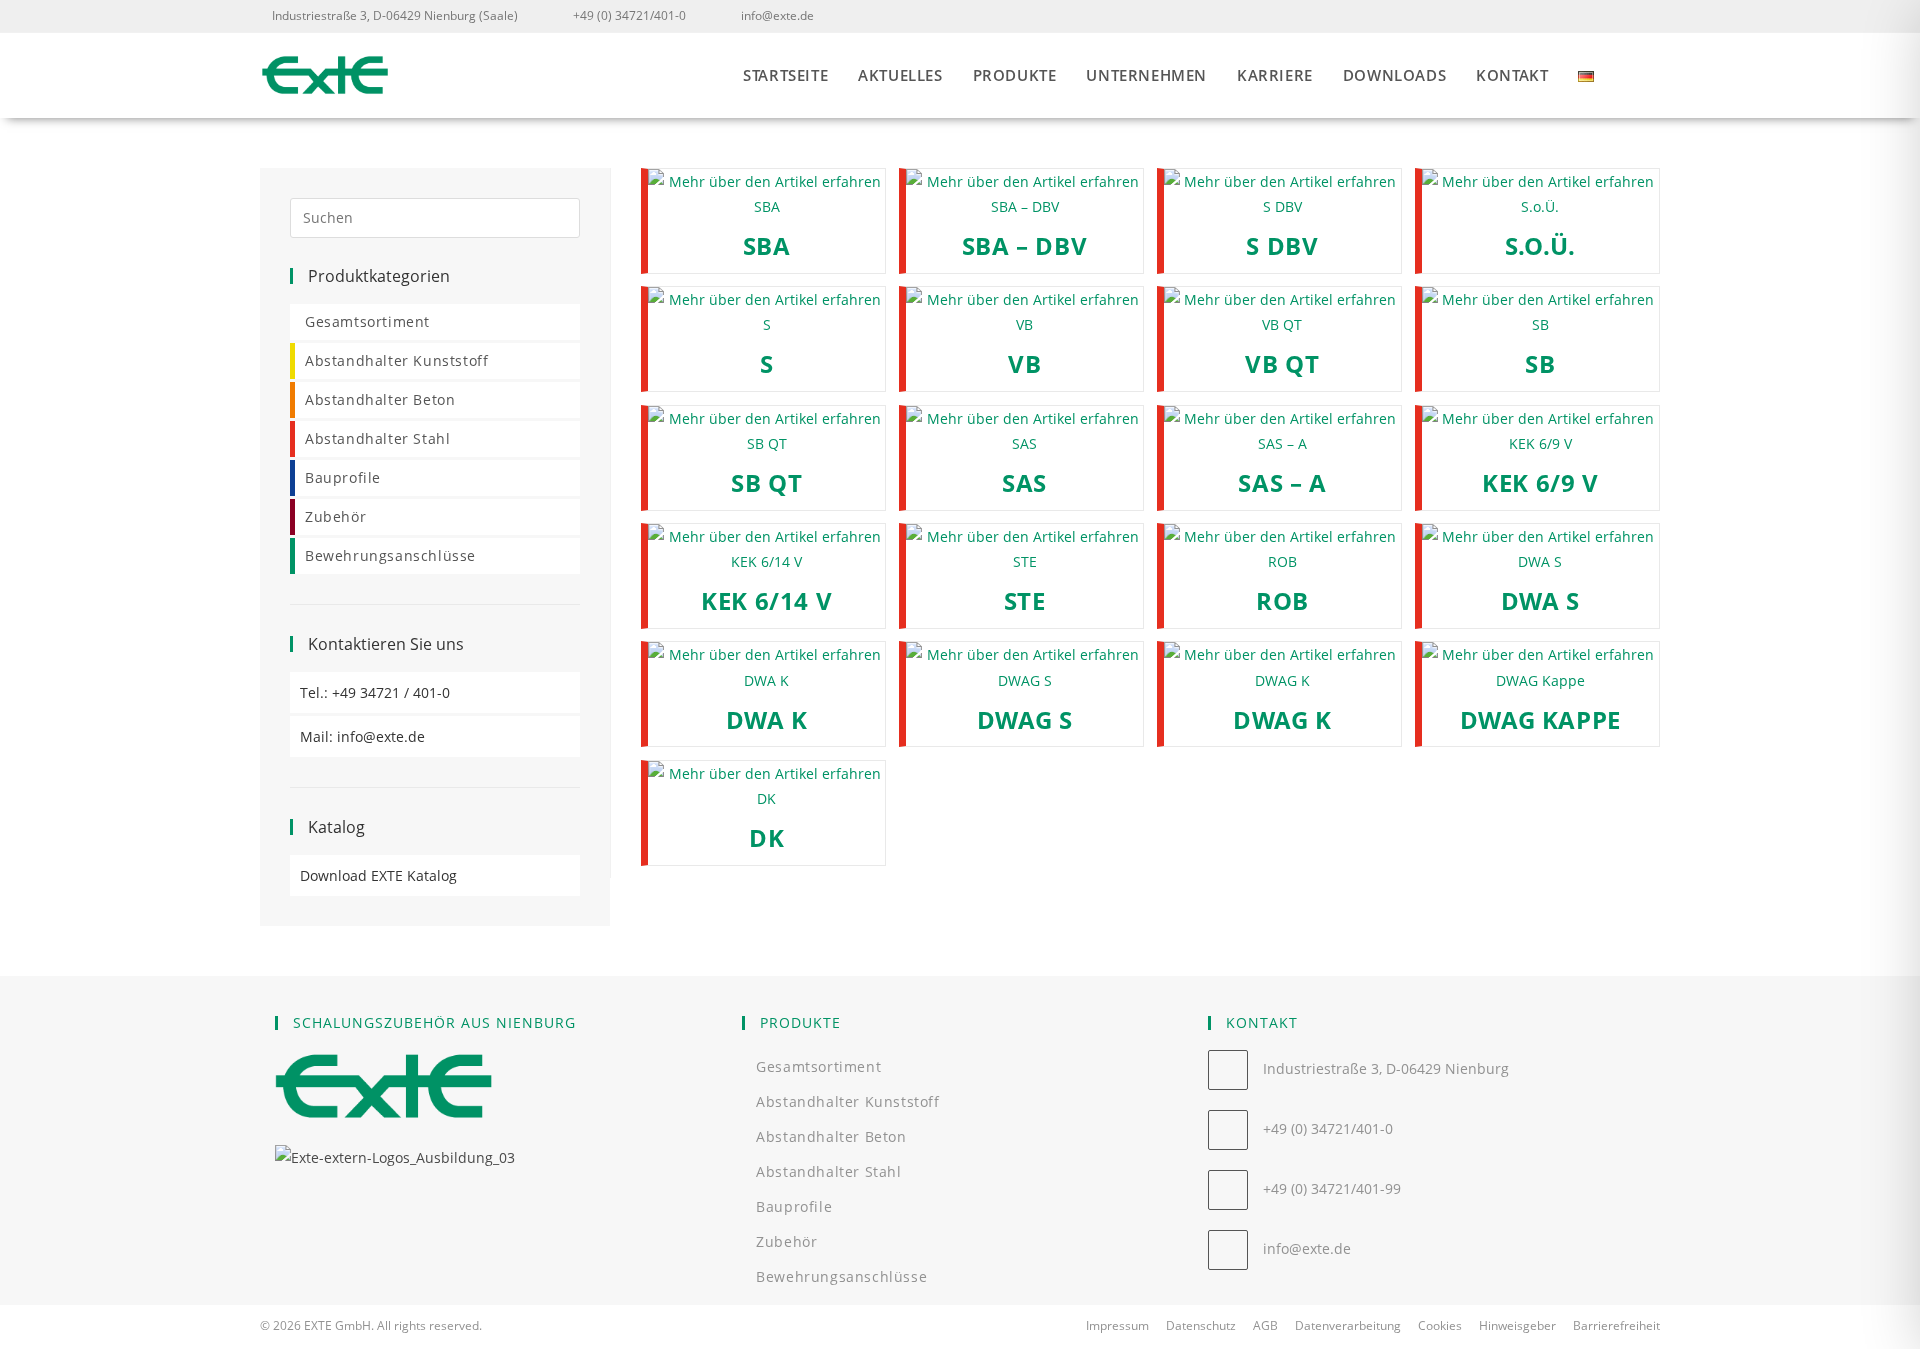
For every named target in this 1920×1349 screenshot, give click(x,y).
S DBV (1282, 245)
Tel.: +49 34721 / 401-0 (375, 692)
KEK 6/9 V (1540, 482)
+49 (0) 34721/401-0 (629, 15)
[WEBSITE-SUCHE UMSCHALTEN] (1654, 75)
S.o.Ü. (1541, 245)
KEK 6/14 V (766, 600)
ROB (1282, 600)
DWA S (1540, 600)
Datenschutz (1201, 1325)
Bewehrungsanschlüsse (390, 555)
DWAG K (1282, 719)
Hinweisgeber (1517, 1325)
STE (1025, 600)
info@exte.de (777, 15)
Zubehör (335, 516)
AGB (1265, 1325)
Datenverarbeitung (1348, 1325)
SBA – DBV (1024, 245)
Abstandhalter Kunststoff (396, 360)
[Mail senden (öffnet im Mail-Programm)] (1648, 16)
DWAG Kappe (1540, 719)
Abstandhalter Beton (380, 399)
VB (1024, 363)
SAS (1024, 482)
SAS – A (1282, 482)
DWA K (767, 719)
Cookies (1440, 1325)
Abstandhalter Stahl (377, 438)
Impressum (1117, 1325)
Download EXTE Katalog (378, 875)
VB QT (1282, 363)
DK (766, 837)
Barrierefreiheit (1616, 1325)
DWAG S (1025, 719)
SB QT (766, 482)
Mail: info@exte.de (362, 736)
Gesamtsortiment (367, 321)
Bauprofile (343, 477)
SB (1540, 363)
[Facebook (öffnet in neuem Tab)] (1621, 16)
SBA (767, 245)
